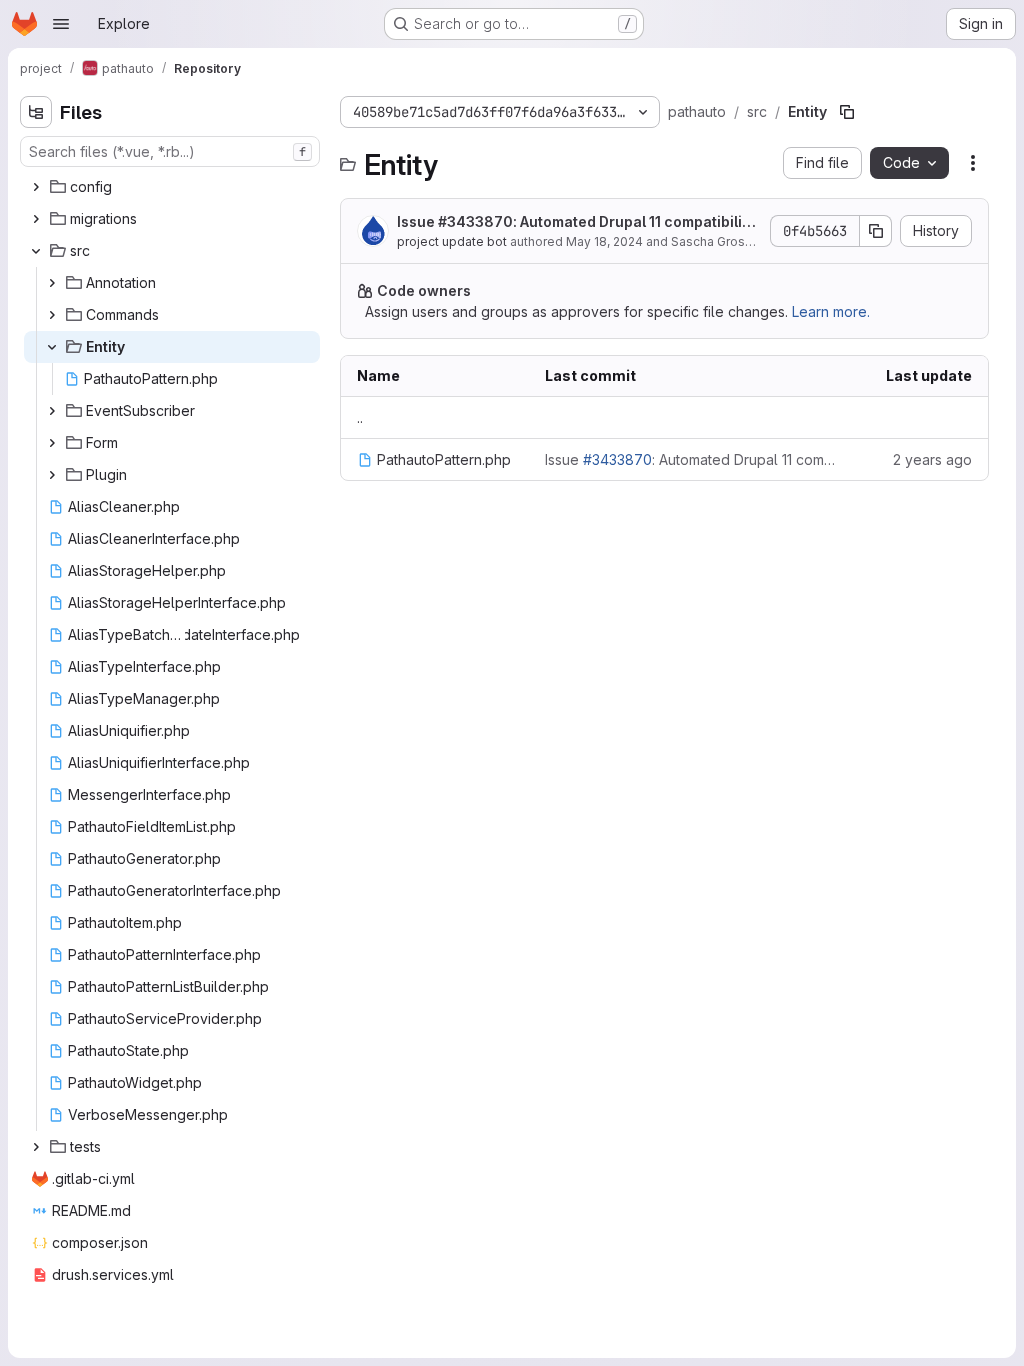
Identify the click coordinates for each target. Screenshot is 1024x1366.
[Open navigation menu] (61, 24)
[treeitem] (172, 187)
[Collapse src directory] (36, 251)
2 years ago (932, 459)
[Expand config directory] (36, 187)
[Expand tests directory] (36, 1147)
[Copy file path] (847, 112)
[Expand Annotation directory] (52, 283)
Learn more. (831, 311)
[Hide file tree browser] (36, 112)
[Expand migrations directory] (36, 219)
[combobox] (170, 151)
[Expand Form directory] (52, 443)
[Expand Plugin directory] (52, 475)
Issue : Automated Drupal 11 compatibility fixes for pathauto (576, 222)
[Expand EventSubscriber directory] (52, 411)
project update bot (452, 241)
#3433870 (475, 221)
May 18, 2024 (604, 241)
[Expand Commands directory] (52, 315)
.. (360, 417)
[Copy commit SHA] (876, 231)
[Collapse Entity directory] (52, 347)
